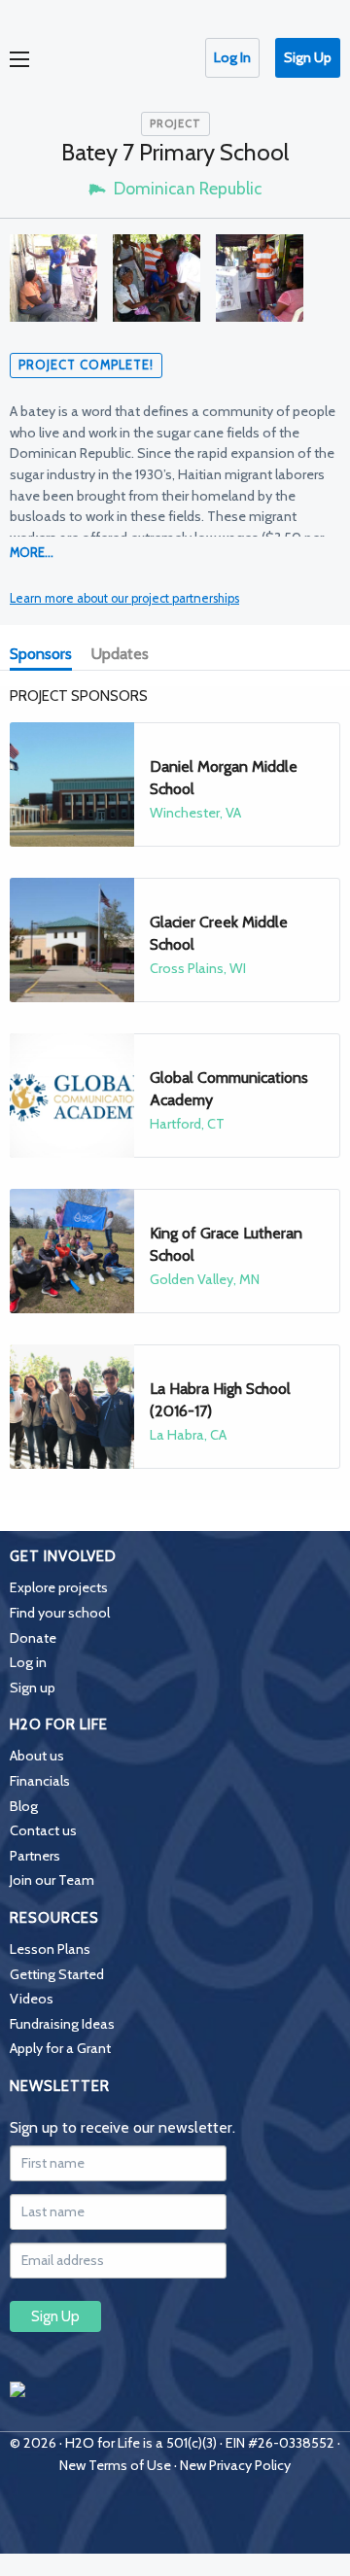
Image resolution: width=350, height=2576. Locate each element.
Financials (40, 1781)
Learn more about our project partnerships (124, 598)
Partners (35, 1856)
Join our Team (52, 1880)
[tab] (45, 656)
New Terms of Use (115, 2465)
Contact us (43, 1830)
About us (37, 1756)
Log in (28, 1662)
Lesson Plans (50, 1949)
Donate (33, 1638)
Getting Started (57, 1974)
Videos (32, 1999)
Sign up (33, 1688)
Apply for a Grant (60, 2048)
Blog (24, 1806)
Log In (232, 57)
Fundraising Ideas (62, 2024)
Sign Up (308, 57)
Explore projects (59, 1587)
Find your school (60, 1613)
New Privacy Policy (235, 2465)
